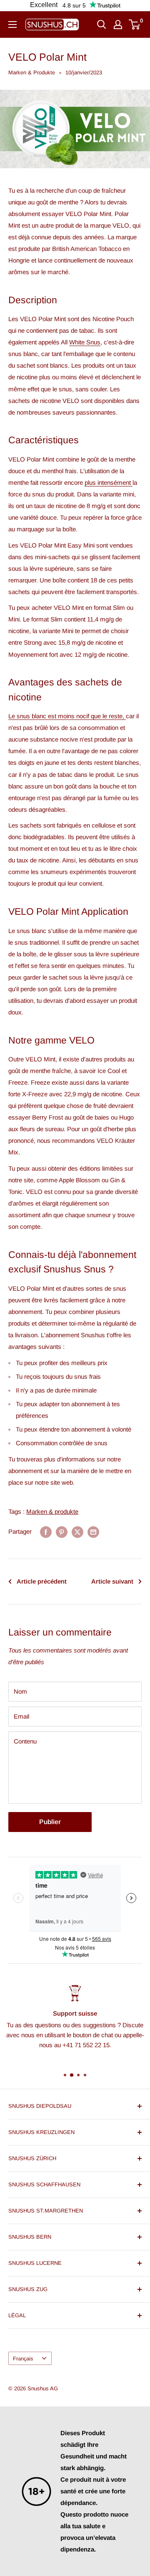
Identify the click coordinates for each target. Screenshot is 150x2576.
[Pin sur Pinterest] (62, 1532)
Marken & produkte (52, 1511)
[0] (135, 25)
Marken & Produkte (32, 72)
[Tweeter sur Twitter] (77, 1532)
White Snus (85, 342)
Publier (50, 1822)
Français (23, 2359)
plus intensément (109, 483)
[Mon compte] (118, 25)
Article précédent (42, 1581)
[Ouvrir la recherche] (102, 25)
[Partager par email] (93, 1532)
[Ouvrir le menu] (12, 25)
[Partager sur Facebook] (46, 1532)
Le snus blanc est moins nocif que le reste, (67, 716)
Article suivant (112, 1581)
